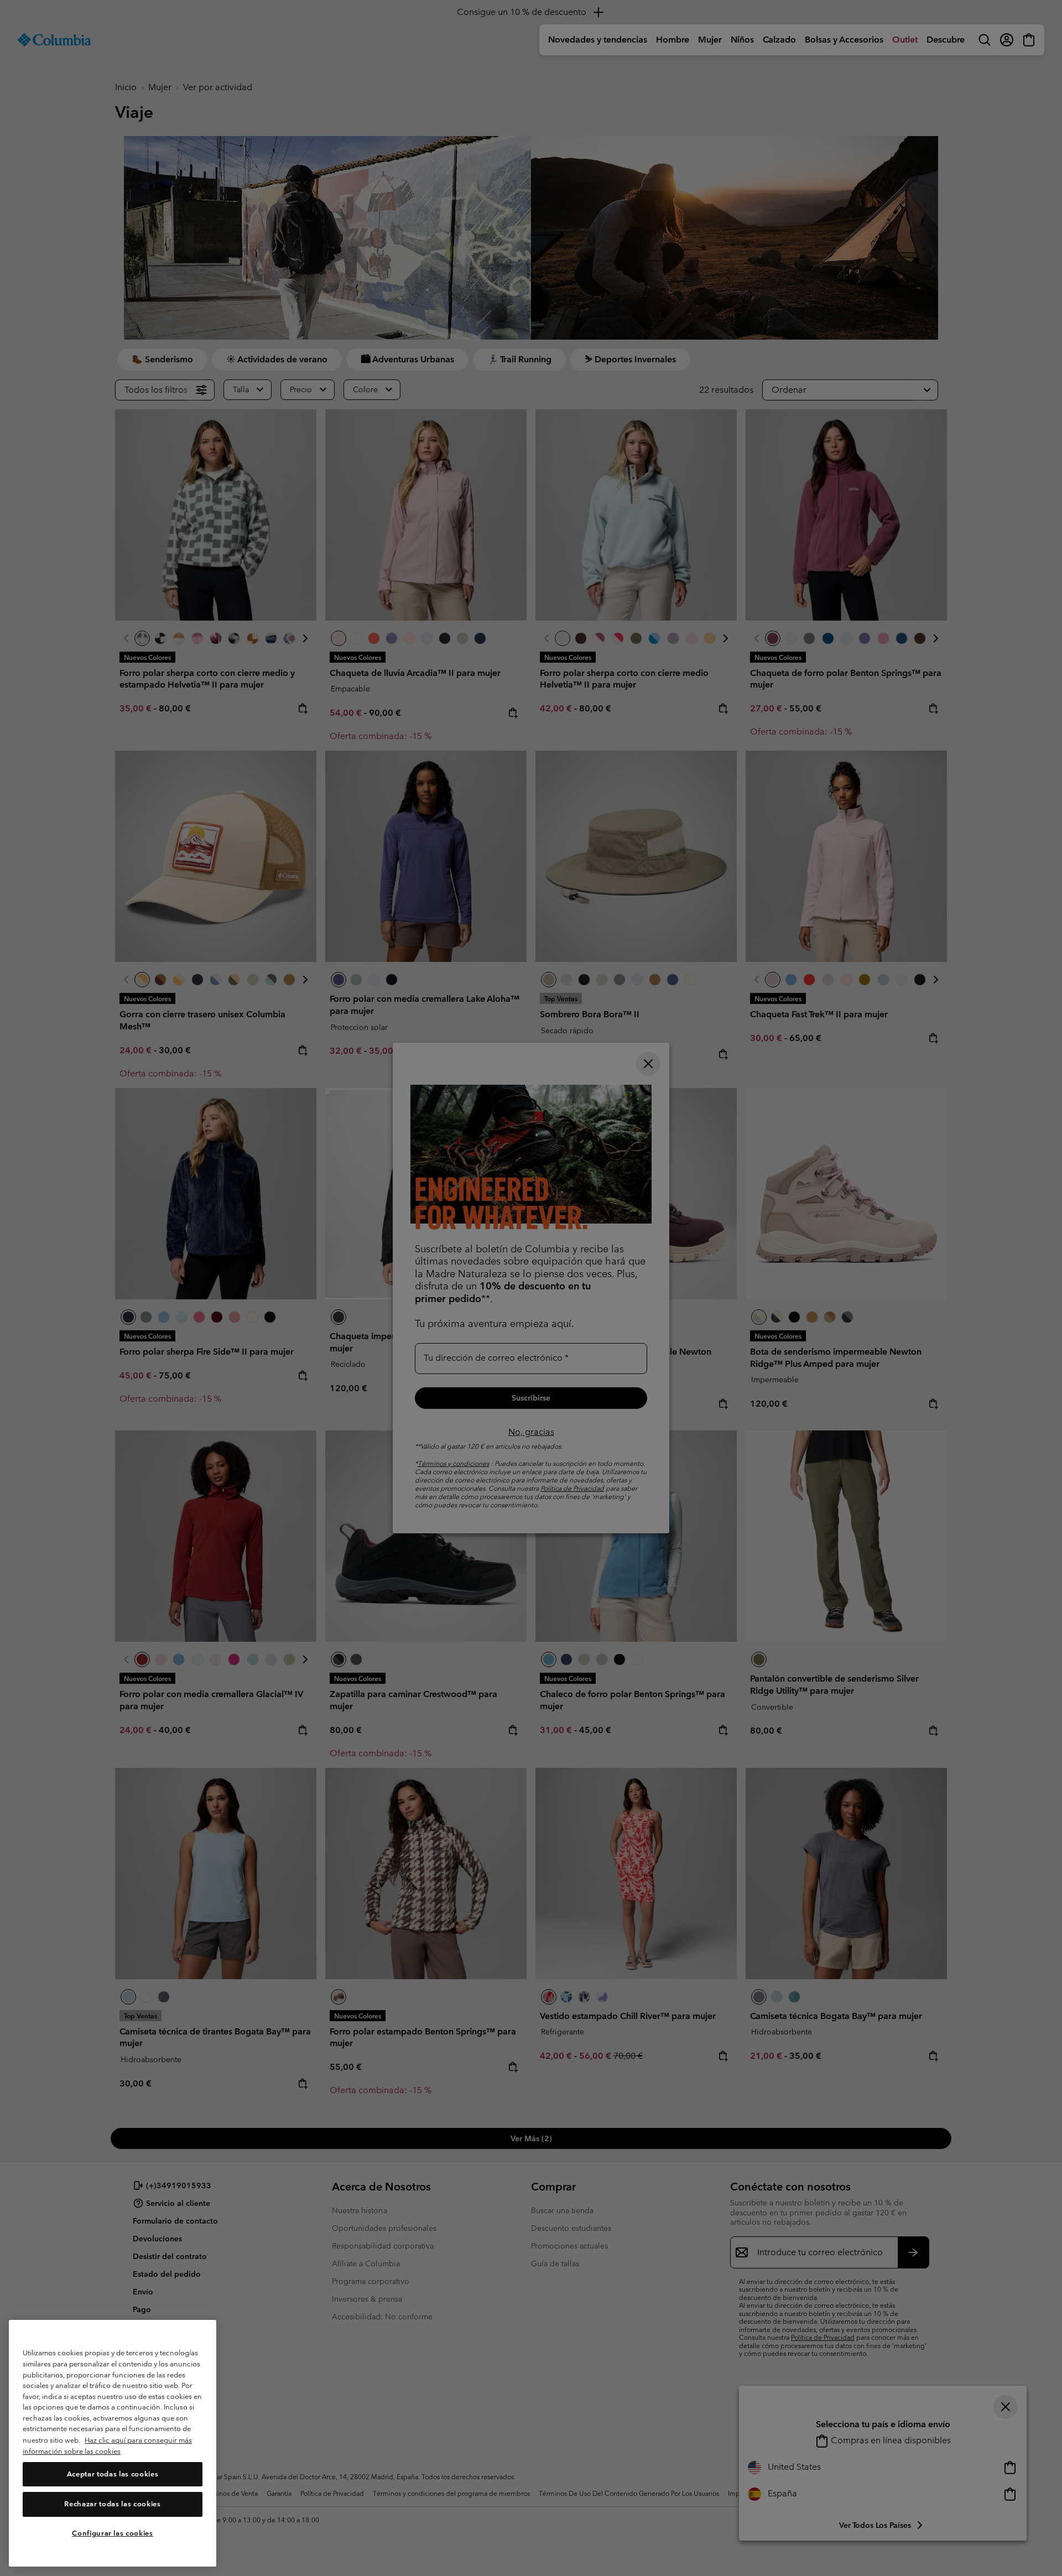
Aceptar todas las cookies (113, 2474)
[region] (113, 2444)
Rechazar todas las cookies (112, 2504)
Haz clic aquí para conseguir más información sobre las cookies (107, 2446)
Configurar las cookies (112, 2533)
